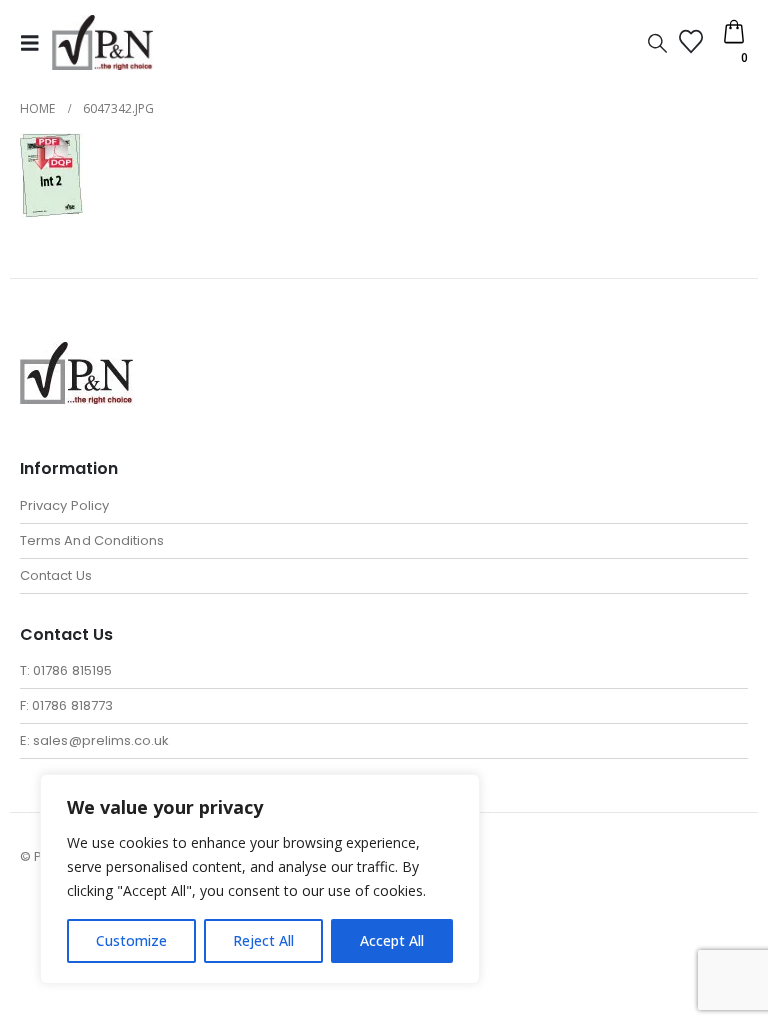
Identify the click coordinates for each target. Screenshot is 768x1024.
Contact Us (56, 575)
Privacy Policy (64, 505)
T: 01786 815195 (66, 670)
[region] (260, 879)
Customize (131, 940)
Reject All (263, 940)
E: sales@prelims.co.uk (94, 740)
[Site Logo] (102, 42)
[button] (36, 43)
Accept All (392, 940)
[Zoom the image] (76, 353)
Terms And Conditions (92, 540)
